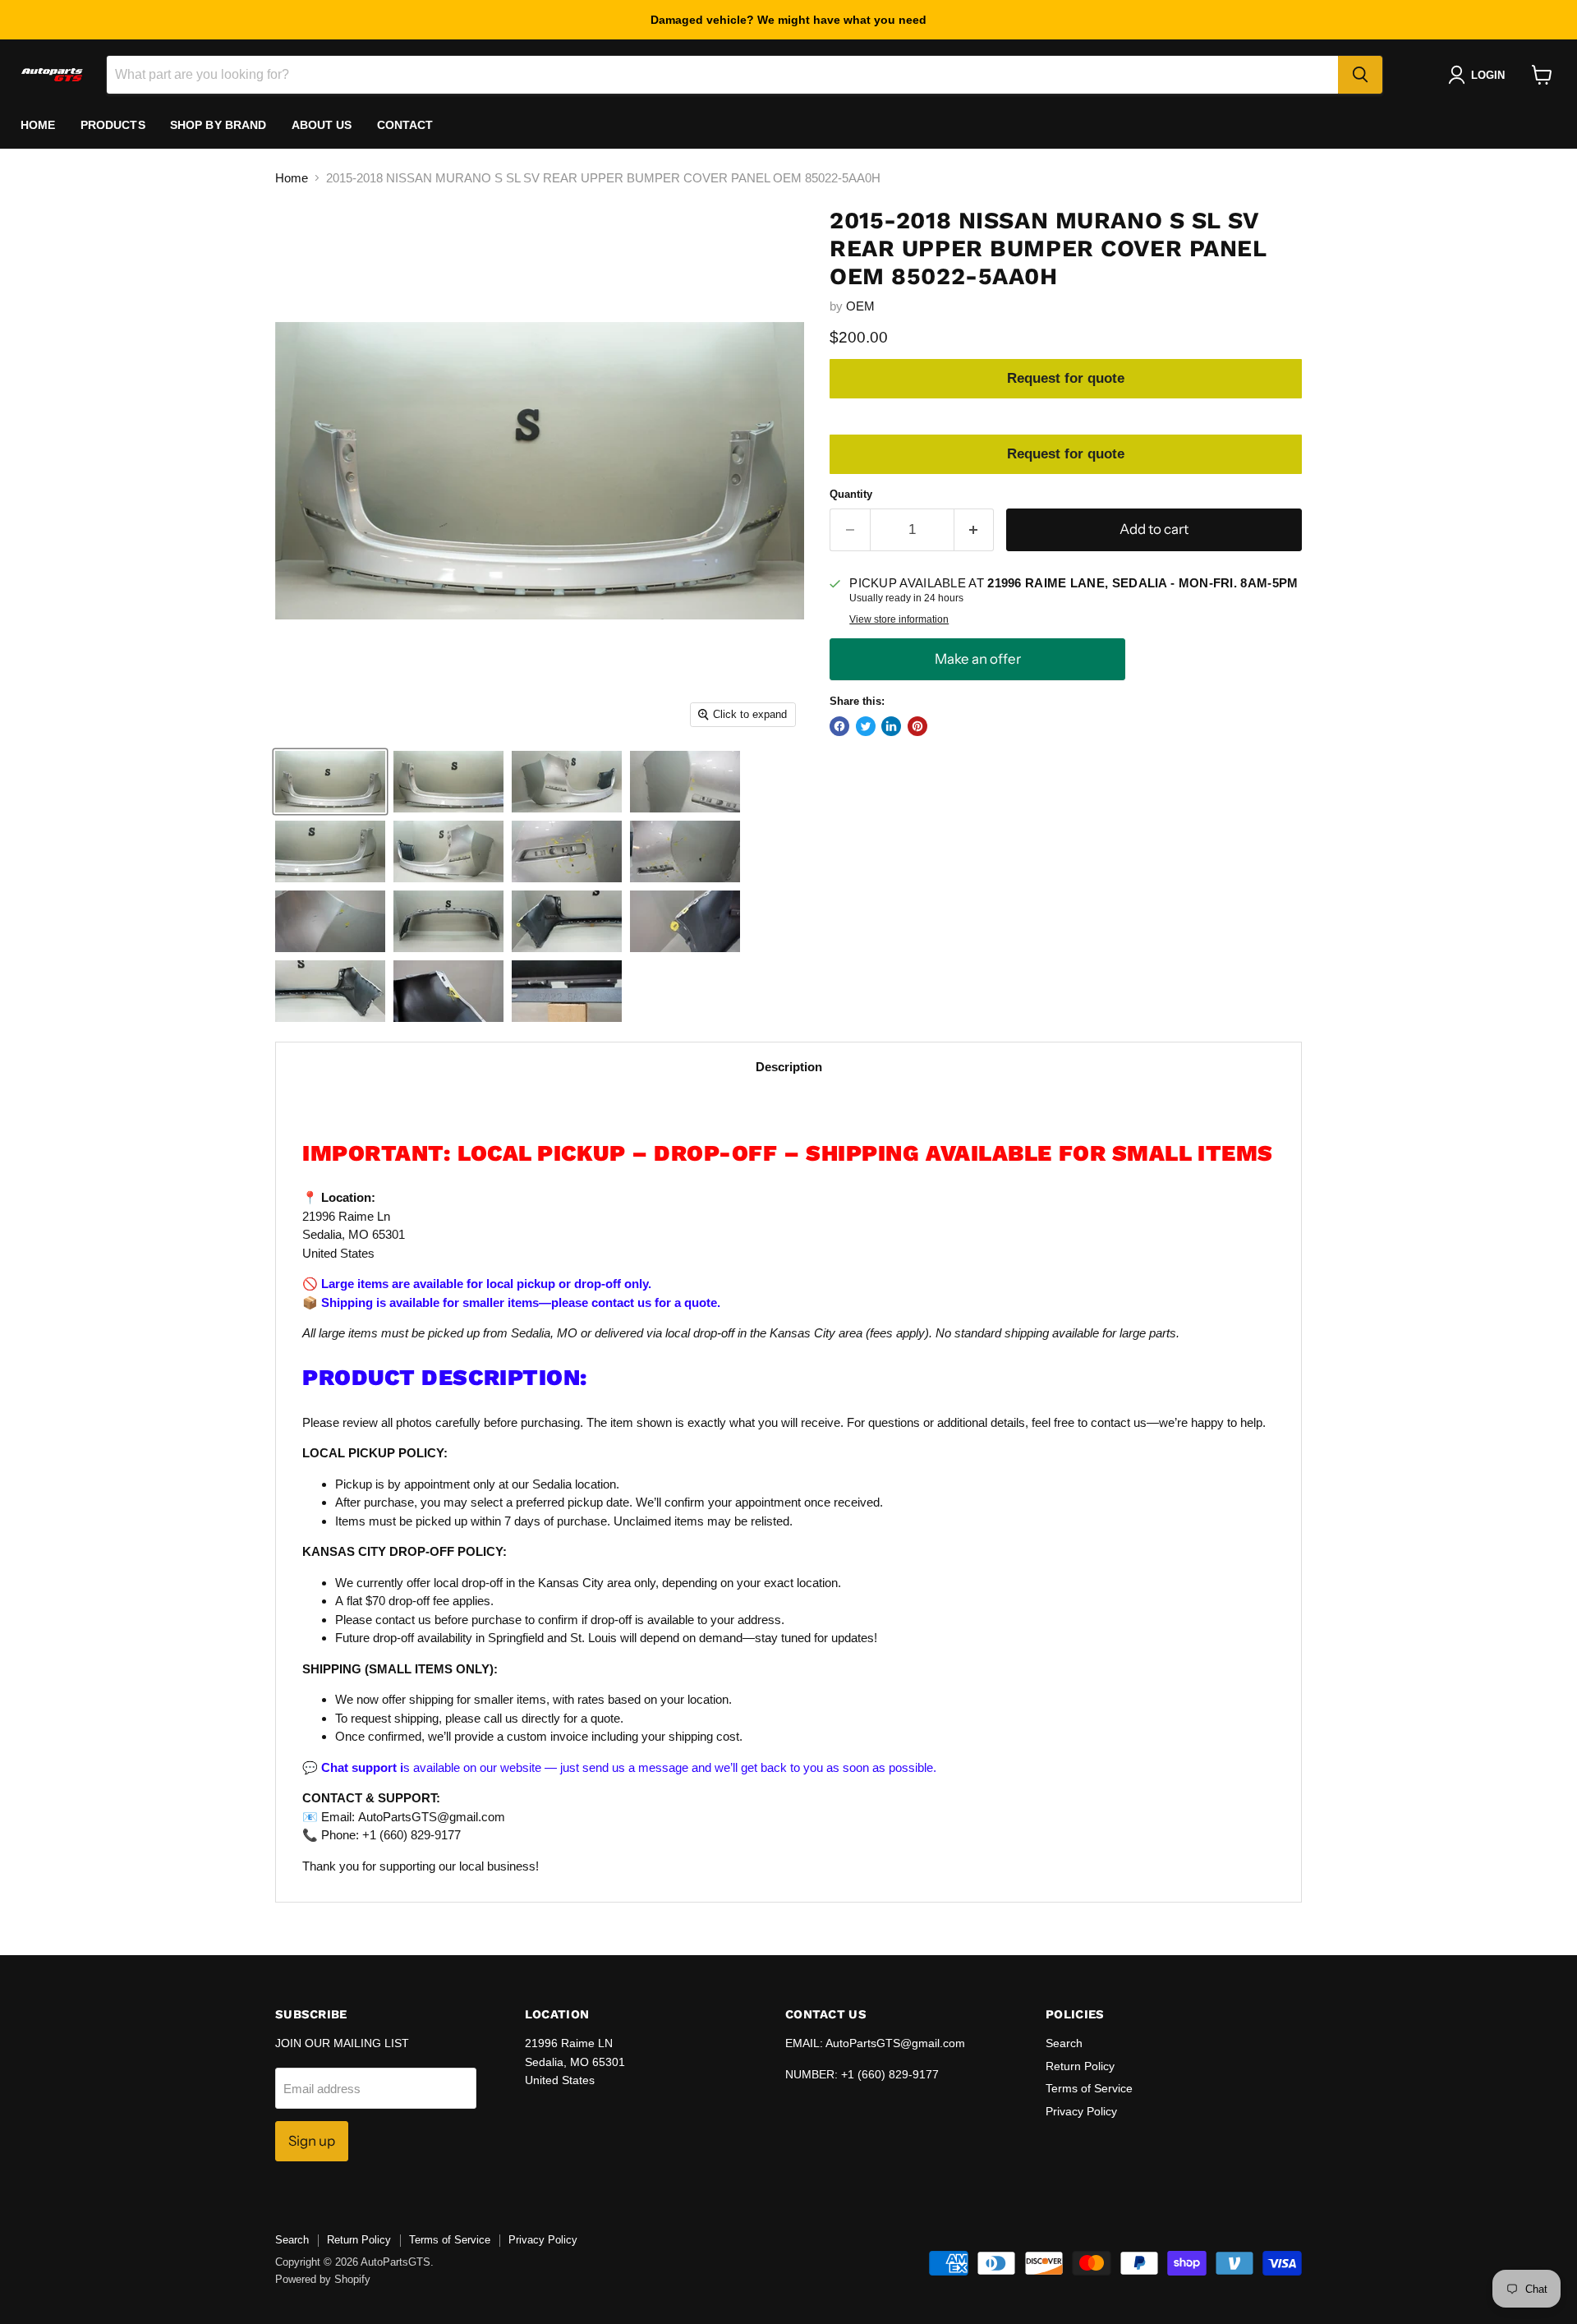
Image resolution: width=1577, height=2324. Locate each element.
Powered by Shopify (323, 2279)
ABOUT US (322, 125)
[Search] (1360, 75)
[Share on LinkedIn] (891, 726)
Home (38, 125)
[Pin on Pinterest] (917, 726)
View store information (899, 619)
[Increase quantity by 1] (975, 529)
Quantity (851, 494)
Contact (405, 125)
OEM (860, 306)
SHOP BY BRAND (218, 125)
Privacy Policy (1081, 2111)
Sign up (312, 2141)
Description (789, 1067)
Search (1064, 2043)
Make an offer (977, 659)
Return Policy (1080, 2066)
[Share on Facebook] (839, 726)
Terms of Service (1089, 2088)
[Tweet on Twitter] (866, 726)
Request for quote (1066, 378)
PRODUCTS (113, 125)
